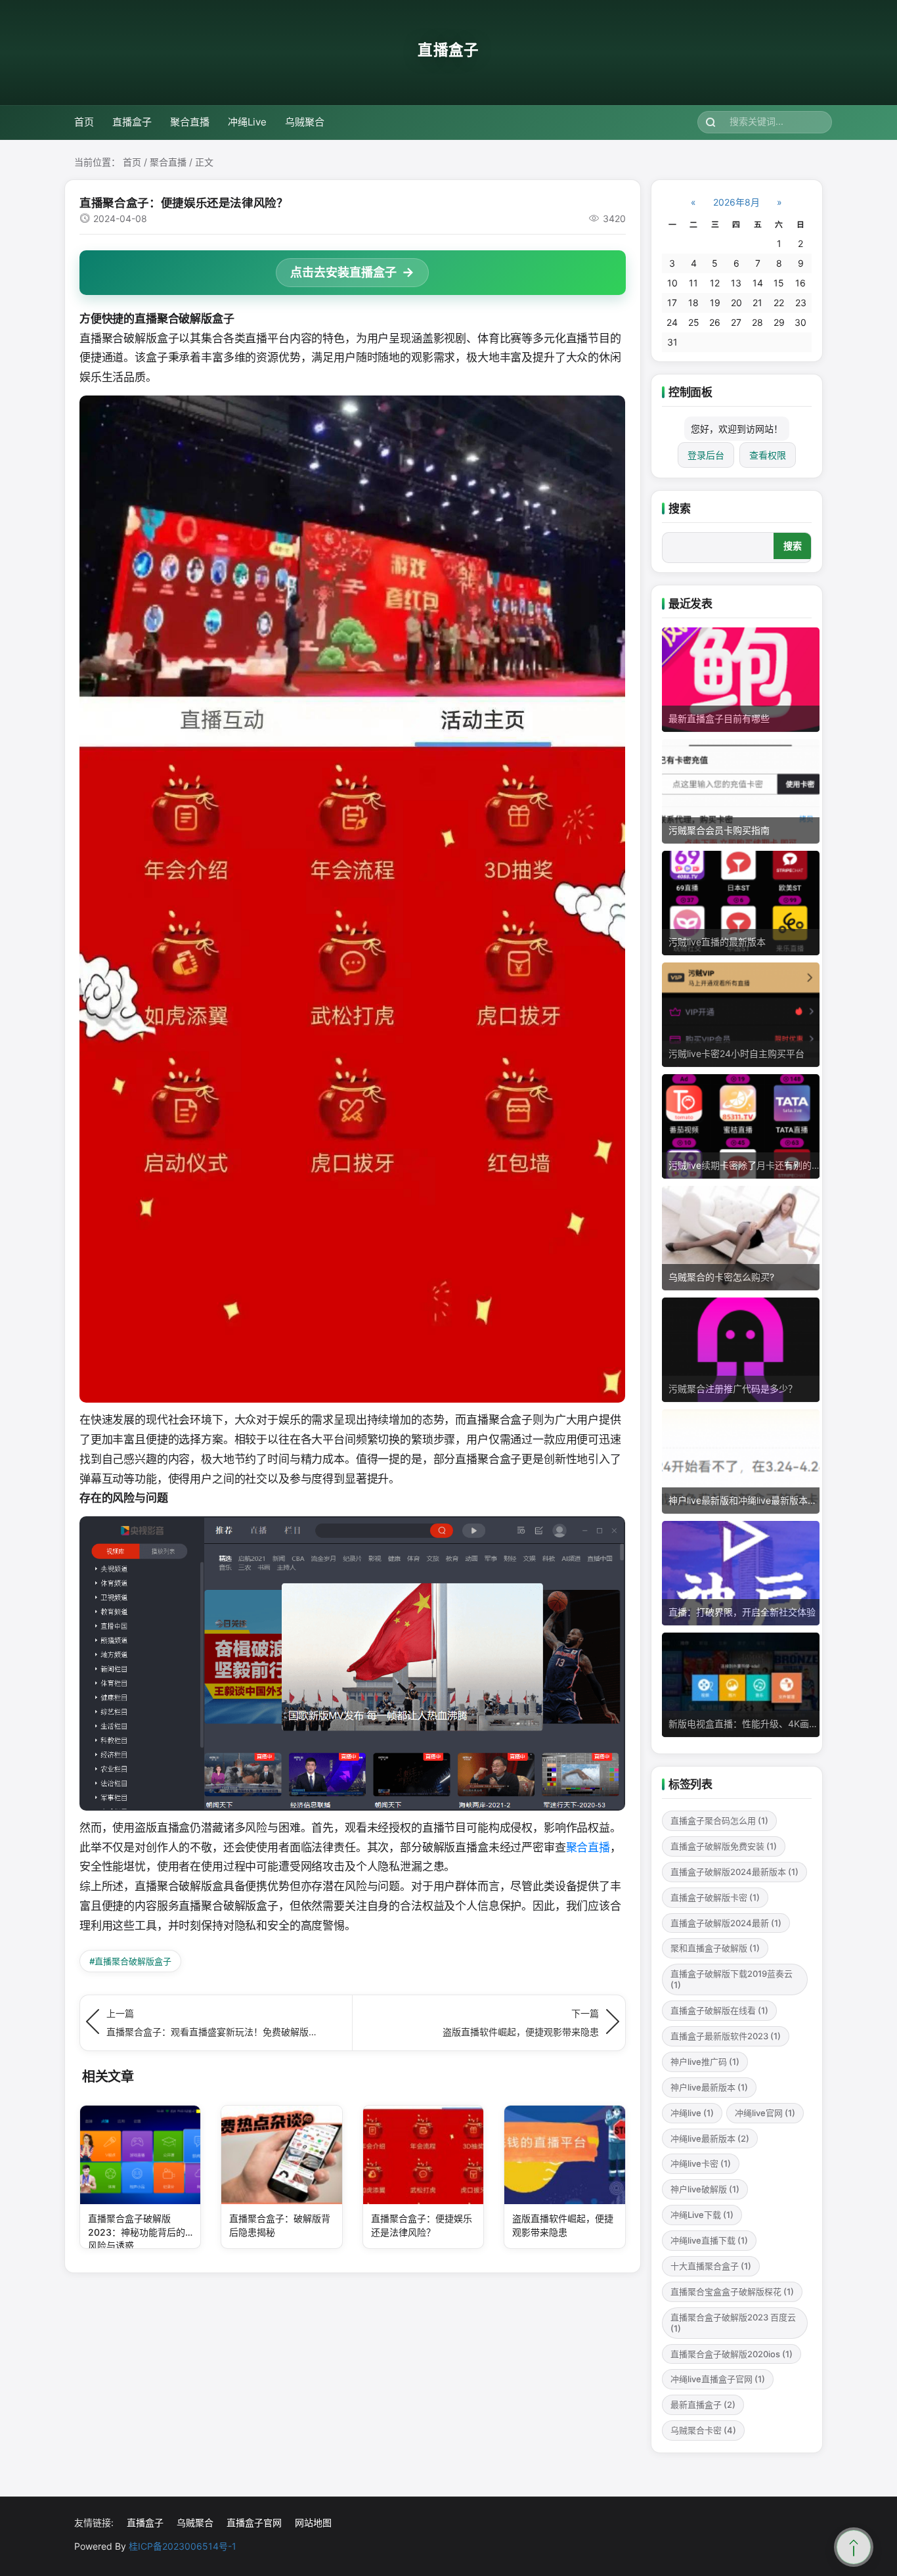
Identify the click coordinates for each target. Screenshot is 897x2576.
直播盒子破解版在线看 (719, 2010)
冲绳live (692, 2113)
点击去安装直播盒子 (343, 272)
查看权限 (768, 455)
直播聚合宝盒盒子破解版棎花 (732, 2292)
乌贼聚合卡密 (703, 2430)
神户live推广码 (705, 2062)
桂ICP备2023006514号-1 (183, 2546)
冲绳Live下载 (702, 2215)
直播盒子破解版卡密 (715, 1897)
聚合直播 (190, 122)
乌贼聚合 (305, 122)
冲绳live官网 (765, 2113)
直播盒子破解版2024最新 (726, 1923)
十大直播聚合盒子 (711, 2266)
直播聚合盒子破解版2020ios (732, 2354)
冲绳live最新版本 (710, 2138)
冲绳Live (247, 122)
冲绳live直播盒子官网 (718, 2379)
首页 (84, 122)
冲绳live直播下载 (709, 2240)
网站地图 (313, 2522)
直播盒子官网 (254, 2522)
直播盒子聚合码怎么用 (719, 1820)
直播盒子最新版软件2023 (726, 2036)
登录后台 (706, 455)
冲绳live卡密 (701, 2163)
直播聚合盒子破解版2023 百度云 (733, 2323)
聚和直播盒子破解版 (715, 1948)
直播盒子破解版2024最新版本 (734, 1872)
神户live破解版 (705, 2189)
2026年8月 (736, 202)
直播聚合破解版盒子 (130, 1961)
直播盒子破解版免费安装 (724, 1846)
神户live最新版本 (709, 2087)
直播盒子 (448, 50)
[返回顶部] (854, 2547)
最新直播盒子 (703, 2405)
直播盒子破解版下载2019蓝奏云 (732, 1979)
